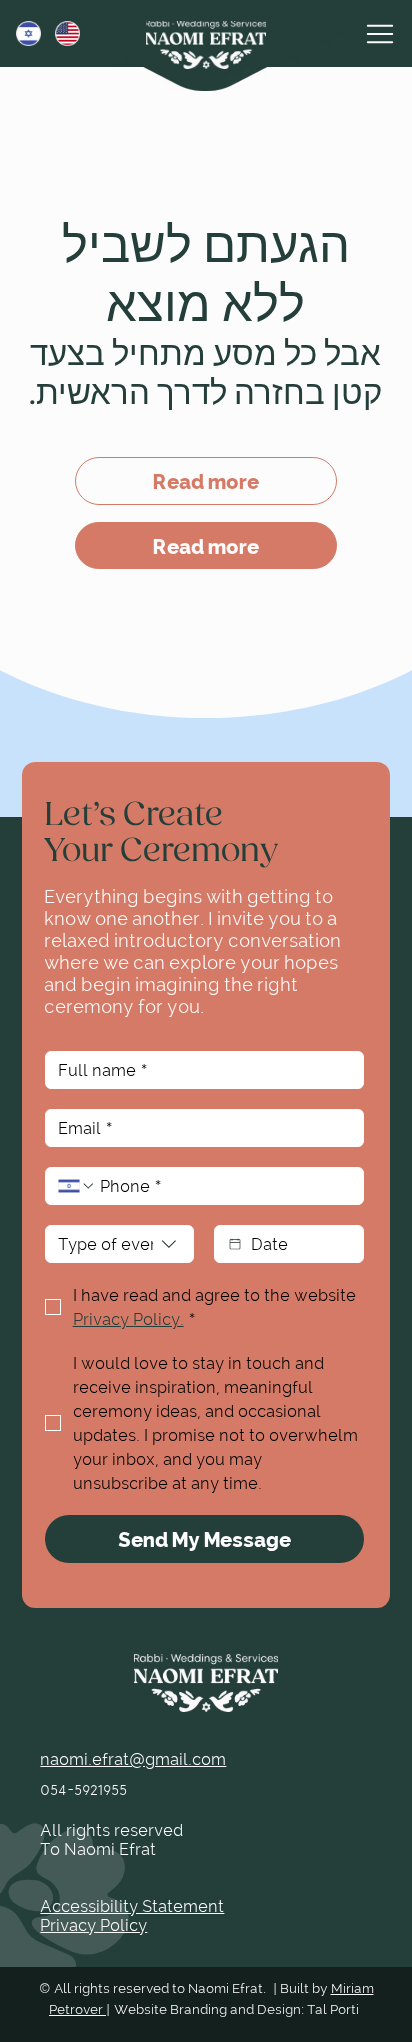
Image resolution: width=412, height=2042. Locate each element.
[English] (59, 33)
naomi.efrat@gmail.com (133, 1758)
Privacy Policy (93, 1924)
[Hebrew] (21, 33)
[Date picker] (235, 1244)
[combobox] (120, 1244)
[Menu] (381, 34)
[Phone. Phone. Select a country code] (77, 1186)
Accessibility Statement (132, 1905)
